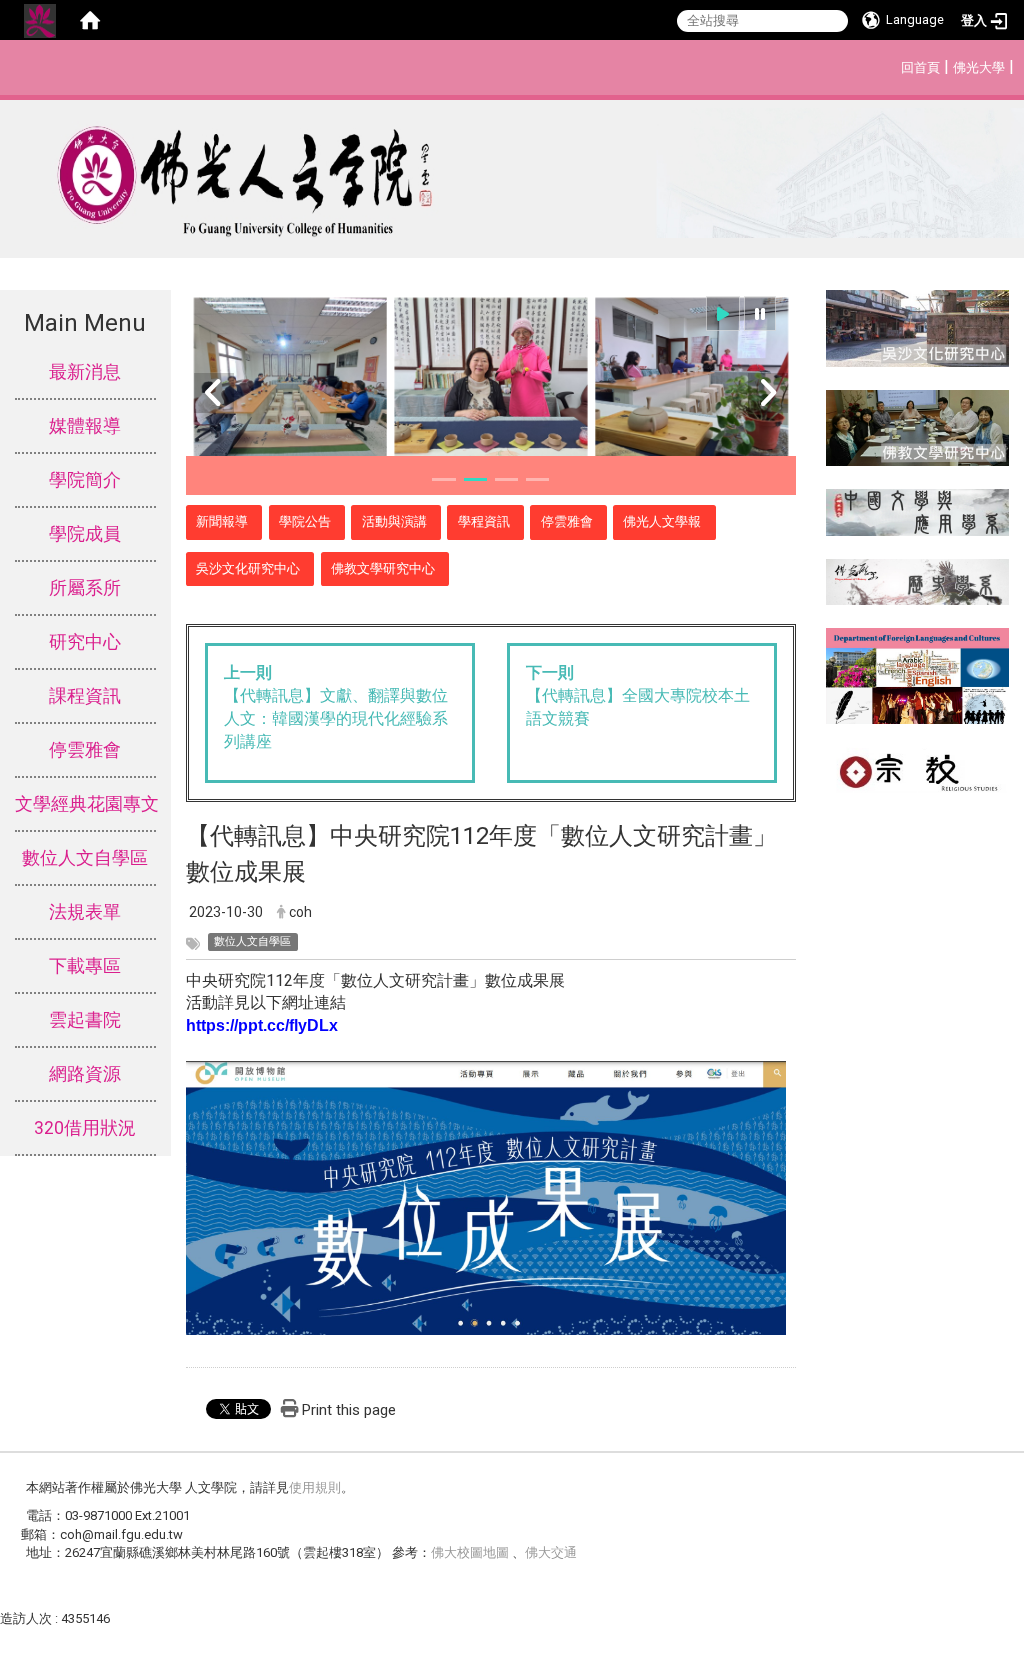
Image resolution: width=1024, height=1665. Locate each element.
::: (890, 64)
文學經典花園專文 (85, 804)
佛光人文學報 (662, 521)
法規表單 (85, 912)
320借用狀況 (85, 1128)
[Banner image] (491, 381)
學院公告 (305, 521)
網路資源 (85, 1074)
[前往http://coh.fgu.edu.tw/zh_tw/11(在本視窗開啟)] (917, 426)
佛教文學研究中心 (383, 568)
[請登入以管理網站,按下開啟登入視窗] (40, 20)
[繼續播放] (723, 313)
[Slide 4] (537, 479)
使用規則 (315, 1487)
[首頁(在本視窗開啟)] (90, 20)
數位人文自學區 (85, 858)
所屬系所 (85, 588)
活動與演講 (394, 521)
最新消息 (85, 372)
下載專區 (85, 966)
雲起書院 (85, 1020)
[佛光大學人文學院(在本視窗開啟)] (512, 173)
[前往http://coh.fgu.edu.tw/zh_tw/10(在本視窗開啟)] (917, 326)
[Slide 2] (475, 479)
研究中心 (85, 642)
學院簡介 (85, 480)
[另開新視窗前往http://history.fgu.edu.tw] (917, 580)
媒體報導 (85, 426)
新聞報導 (222, 521)
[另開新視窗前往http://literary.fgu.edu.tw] (917, 511)
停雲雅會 (85, 750)
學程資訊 (484, 521)
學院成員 (85, 534)
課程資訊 (85, 696)
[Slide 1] (443, 479)
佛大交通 (551, 1552)
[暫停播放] (760, 313)
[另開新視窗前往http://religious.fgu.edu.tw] (917, 768)
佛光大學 (979, 67)
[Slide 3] (506, 479)
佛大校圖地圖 (471, 1552)
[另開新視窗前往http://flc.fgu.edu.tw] (917, 674)
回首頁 (920, 67)
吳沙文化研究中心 (248, 568)
